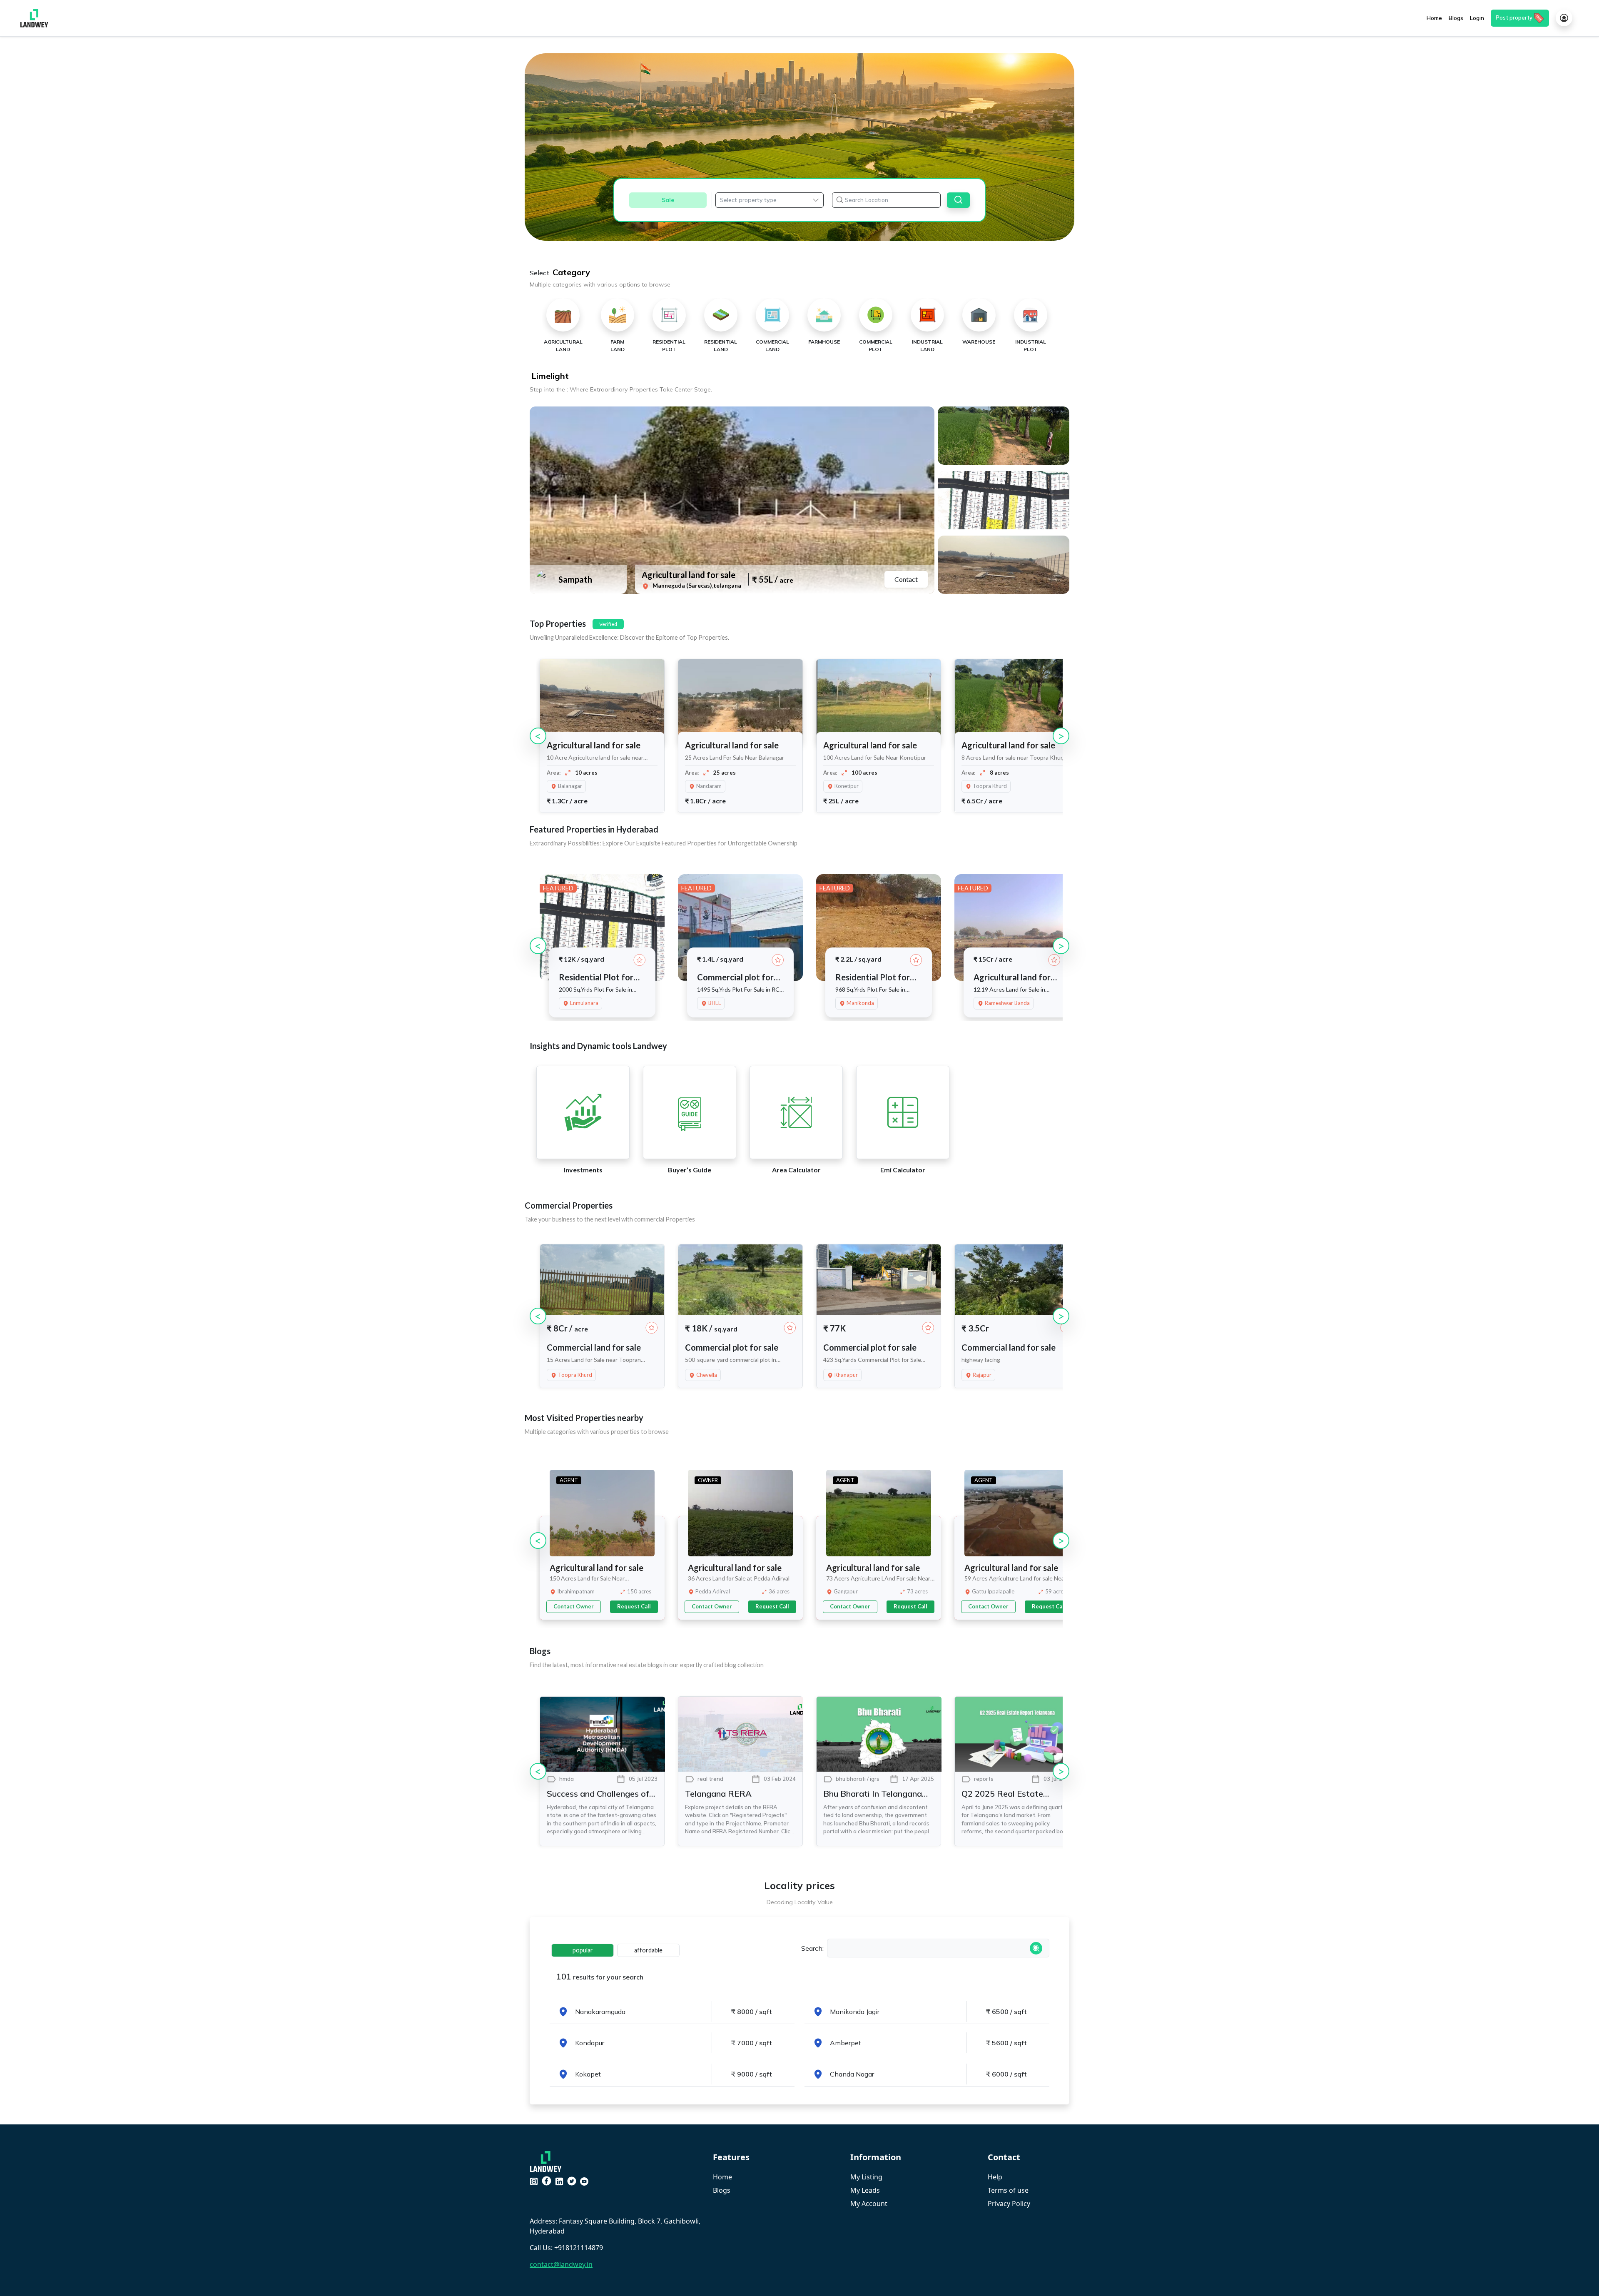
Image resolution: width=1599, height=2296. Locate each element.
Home (722, 2177)
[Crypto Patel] (548, 2161)
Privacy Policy (1009, 2204)
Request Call (634, 1606)
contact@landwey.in (561, 2264)
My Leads (865, 2190)
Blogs (722, 2190)
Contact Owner (574, 1606)
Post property (1514, 17)
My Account (869, 2204)
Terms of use (1008, 2190)
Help (995, 2177)
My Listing (866, 2177)
